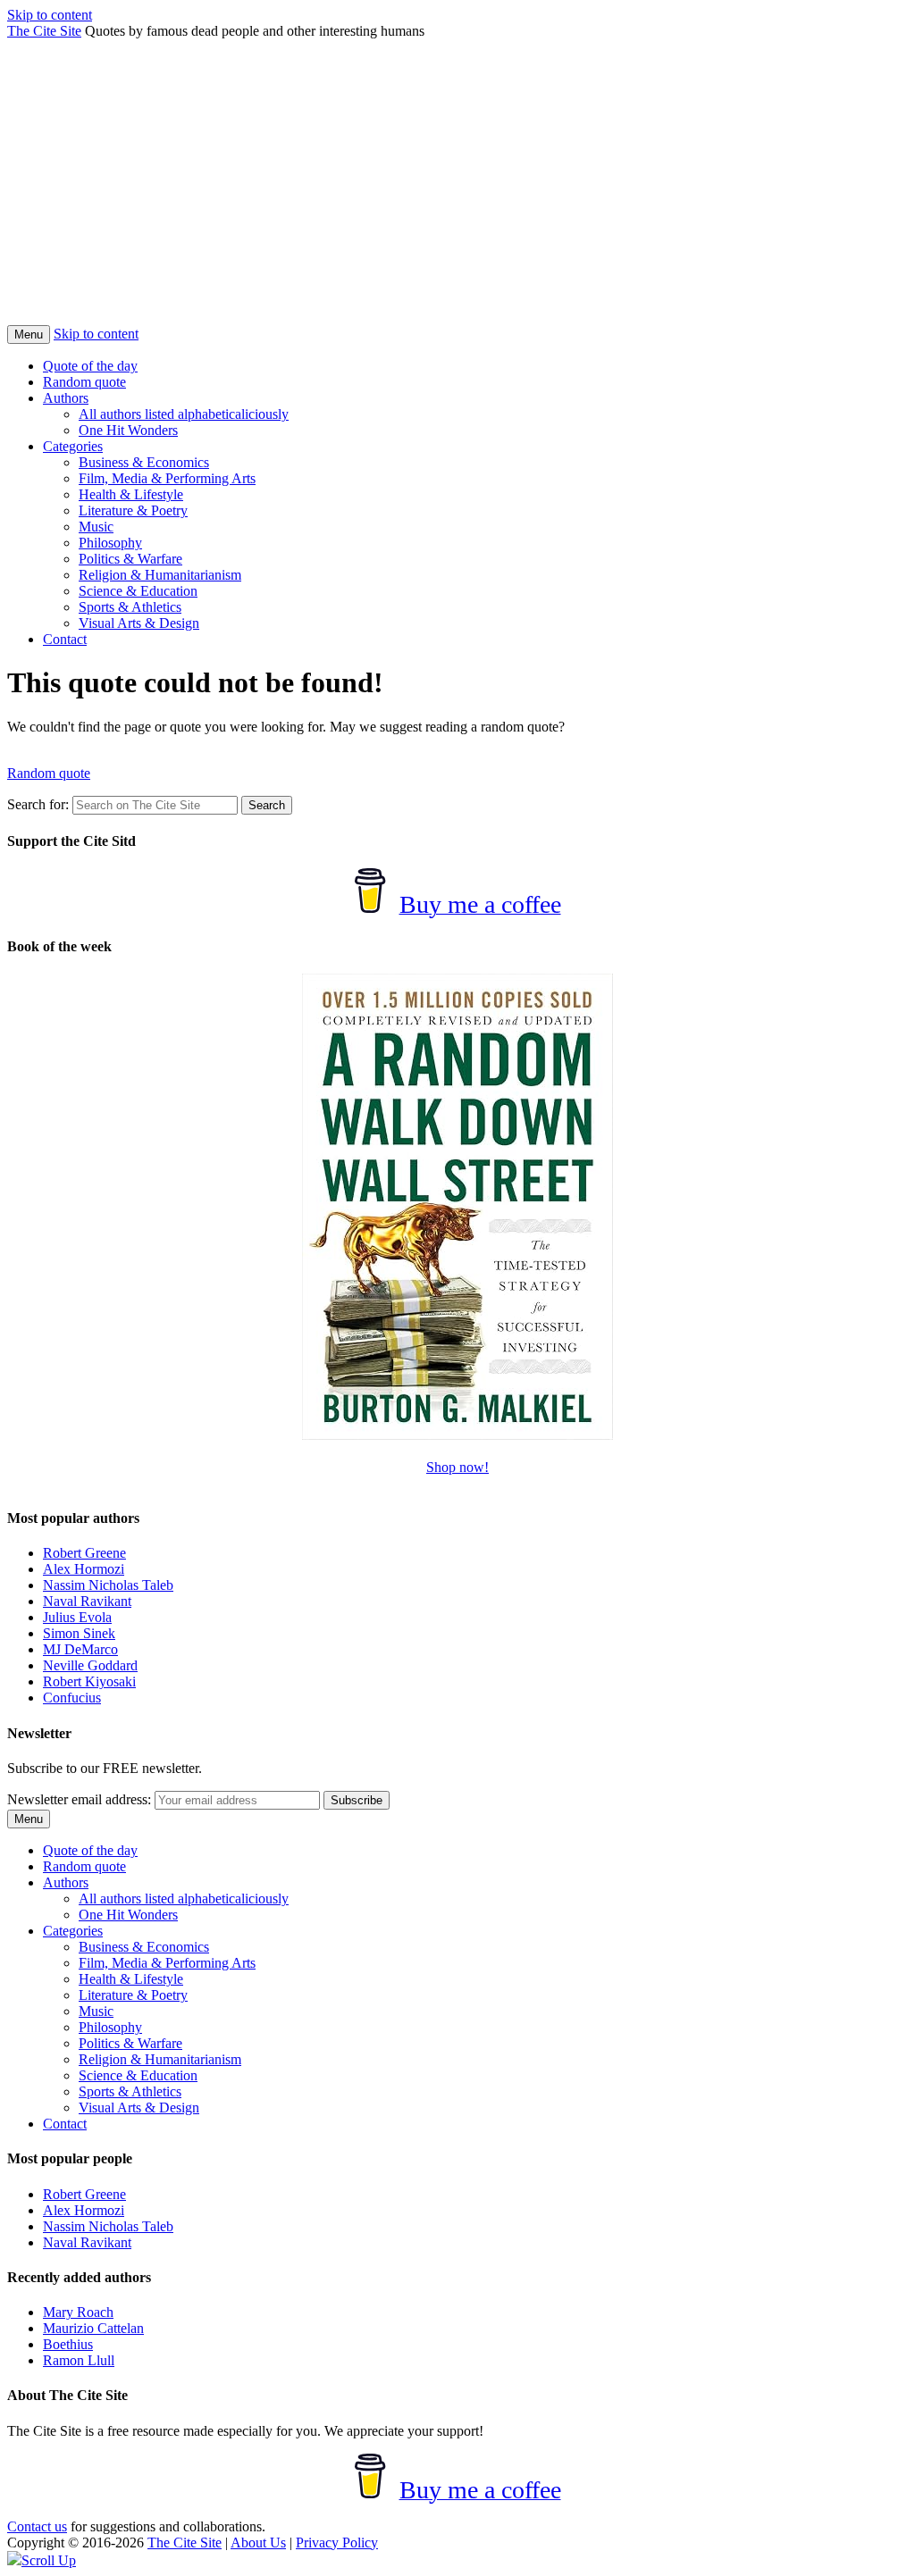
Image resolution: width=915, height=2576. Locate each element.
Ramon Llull (79, 2360)
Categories (73, 446)
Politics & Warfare (130, 559)
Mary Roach (78, 2312)
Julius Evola (77, 1617)
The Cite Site (44, 31)
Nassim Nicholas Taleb (108, 1585)
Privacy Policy (337, 2543)
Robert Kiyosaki (89, 1681)
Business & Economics (144, 462)
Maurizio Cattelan (93, 2328)
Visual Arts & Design (139, 623)
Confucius (72, 1698)
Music (96, 527)
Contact (65, 639)
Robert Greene (84, 1553)
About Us (258, 2543)
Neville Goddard (90, 1665)
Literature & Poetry (133, 510)
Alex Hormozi (84, 1569)
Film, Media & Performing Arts (167, 478)
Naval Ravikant (87, 1601)
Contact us (37, 2526)
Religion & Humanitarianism (160, 575)
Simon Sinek (79, 1633)
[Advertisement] (457, 191)
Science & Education (138, 591)
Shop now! (457, 1467)
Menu (29, 335)
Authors (66, 398)
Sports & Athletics (130, 607)
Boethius (68, 2344)
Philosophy (110, 543)
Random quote (84, 382)
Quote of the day (90, 366)
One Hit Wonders (128, 430)
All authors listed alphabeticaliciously (184, 414)
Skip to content (50, 15)
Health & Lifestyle (131, 494)
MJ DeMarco (80, 1649)
